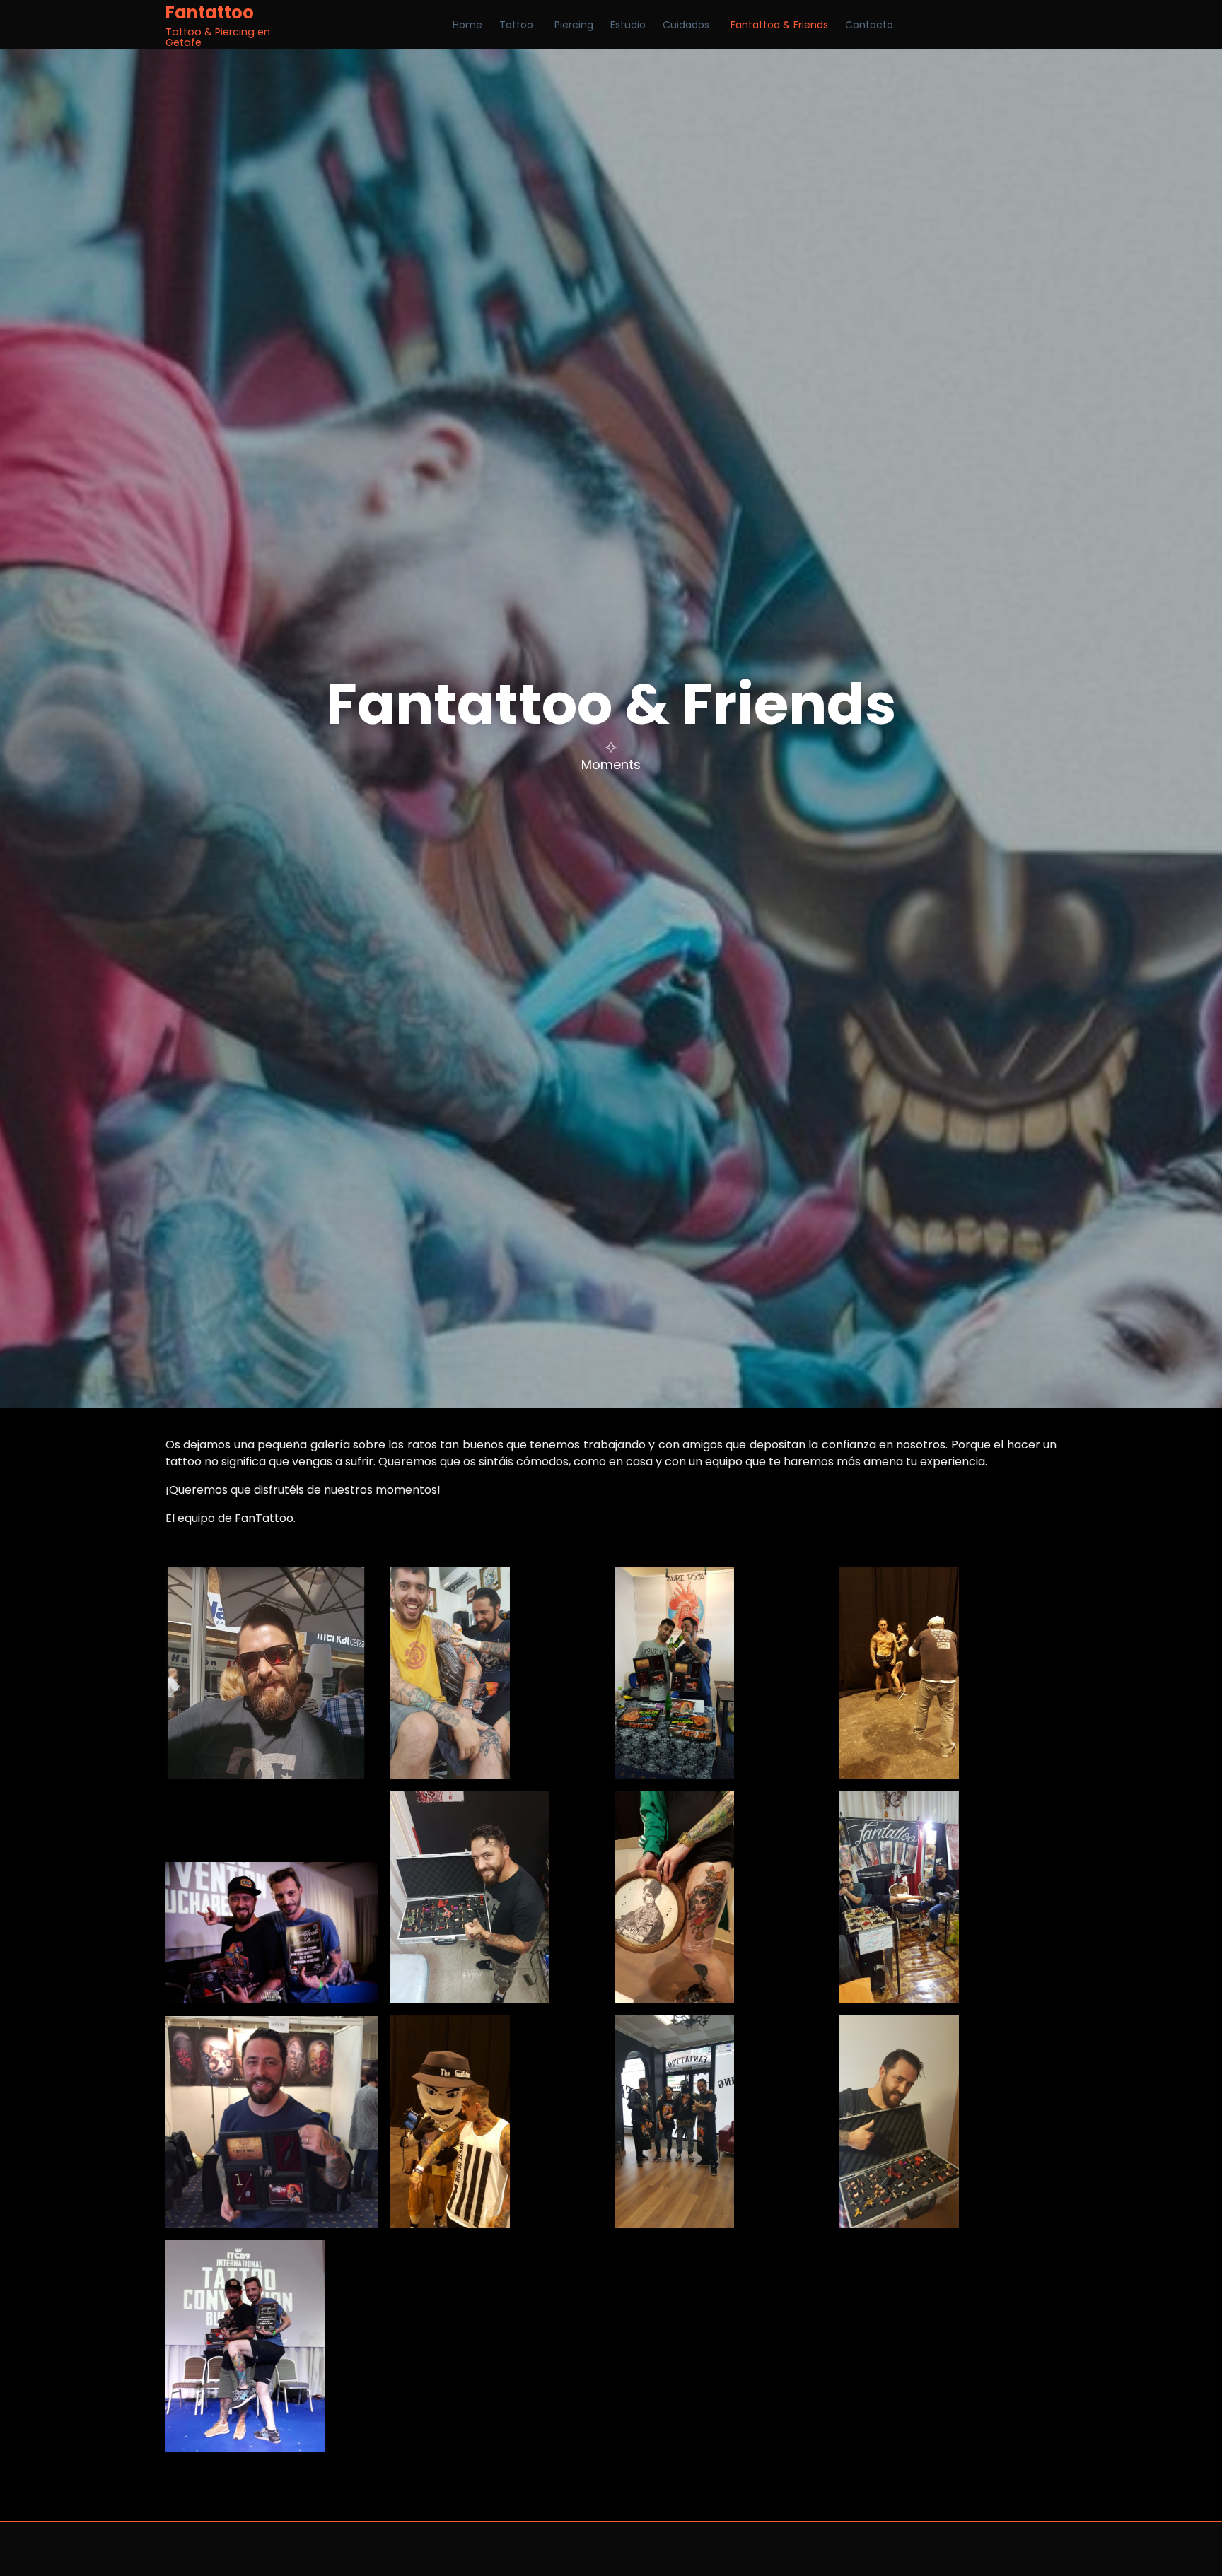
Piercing (574, 25)
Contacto (869, 25)
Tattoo (516, 25)
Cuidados (686, 25)
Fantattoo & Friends (779, 25)
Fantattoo (210, 13)
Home (467, 25)
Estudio (628, 25)
